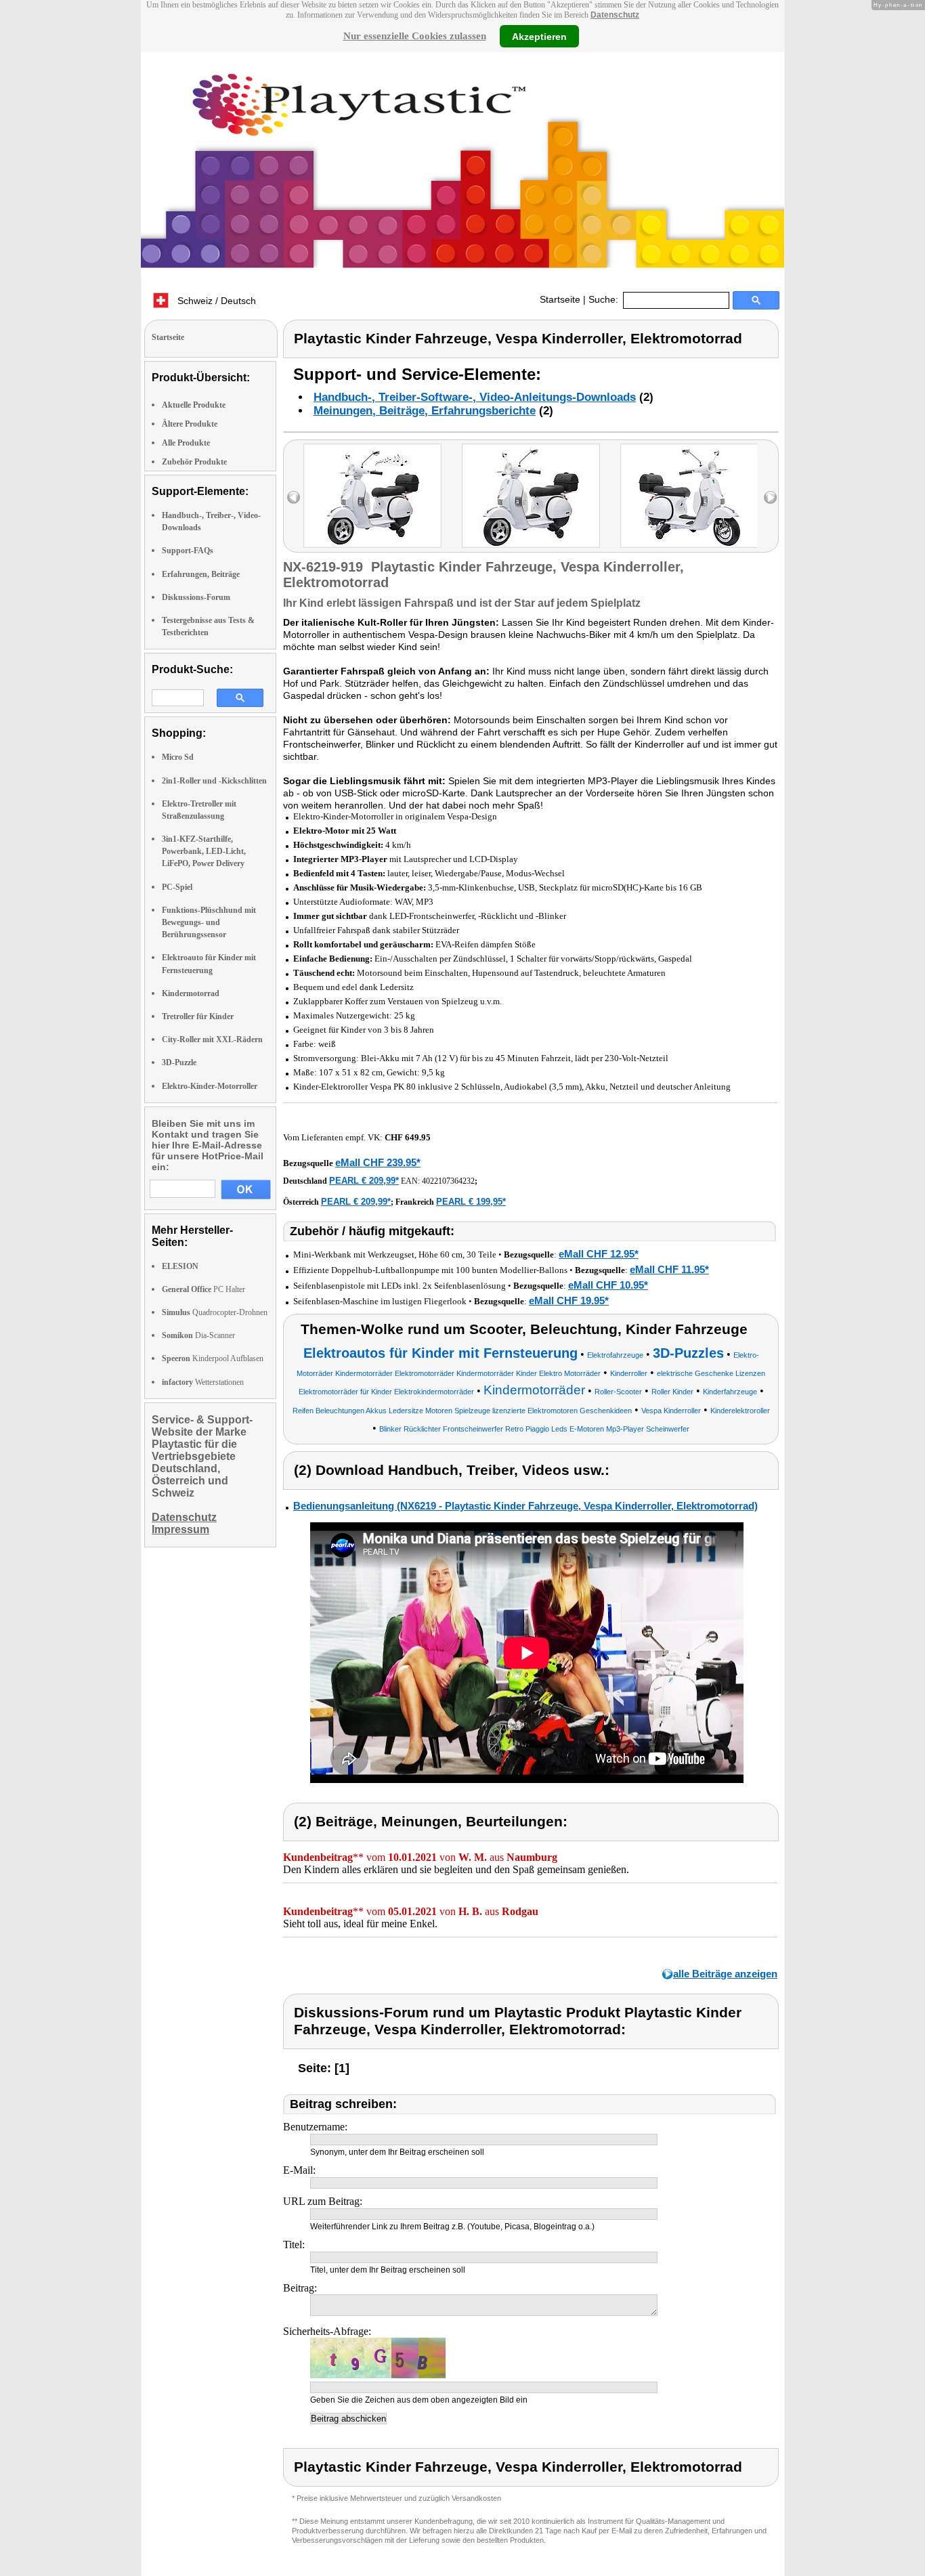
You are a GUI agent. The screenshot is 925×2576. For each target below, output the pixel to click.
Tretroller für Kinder (198, 1016)
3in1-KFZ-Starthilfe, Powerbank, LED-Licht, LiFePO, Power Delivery (204, 851)
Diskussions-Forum (196, 597)
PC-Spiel (177, 887)
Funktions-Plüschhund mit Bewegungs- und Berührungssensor (209, 922)
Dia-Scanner (198, 1335)
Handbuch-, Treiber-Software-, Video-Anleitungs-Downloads (475, 397)
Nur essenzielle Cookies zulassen (415, 36)
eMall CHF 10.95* (608, 1285)
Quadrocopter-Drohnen (215, 1312)
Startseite (560, 299)
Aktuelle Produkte (194, 405)
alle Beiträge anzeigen (725, 1974)
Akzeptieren (539, 36)
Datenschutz (615, 15)
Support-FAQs (188, 551)
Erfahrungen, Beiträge (201, 574)
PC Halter (203, 1289)
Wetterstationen (203, 1382)
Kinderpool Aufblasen (213, 1358)
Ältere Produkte (190, 424)
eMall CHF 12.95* (599, 1254)
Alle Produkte (186, 443)
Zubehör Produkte (194, 462)
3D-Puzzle (179, 1062)
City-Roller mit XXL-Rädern (212, 1039)
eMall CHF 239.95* (378, 1162)
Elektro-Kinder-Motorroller (210, 1086)
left (294, 497)
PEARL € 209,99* (364, 1181)
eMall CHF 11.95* (669, 1269)
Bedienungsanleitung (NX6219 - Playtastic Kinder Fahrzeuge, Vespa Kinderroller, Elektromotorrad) (525, 1506)
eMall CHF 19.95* (569, 1301)
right (770, 497)
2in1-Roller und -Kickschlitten (214, 781)
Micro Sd (178, 757)
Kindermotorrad (191, 993)
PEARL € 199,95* (471, 1202)
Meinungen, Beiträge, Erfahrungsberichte (425, 411)
